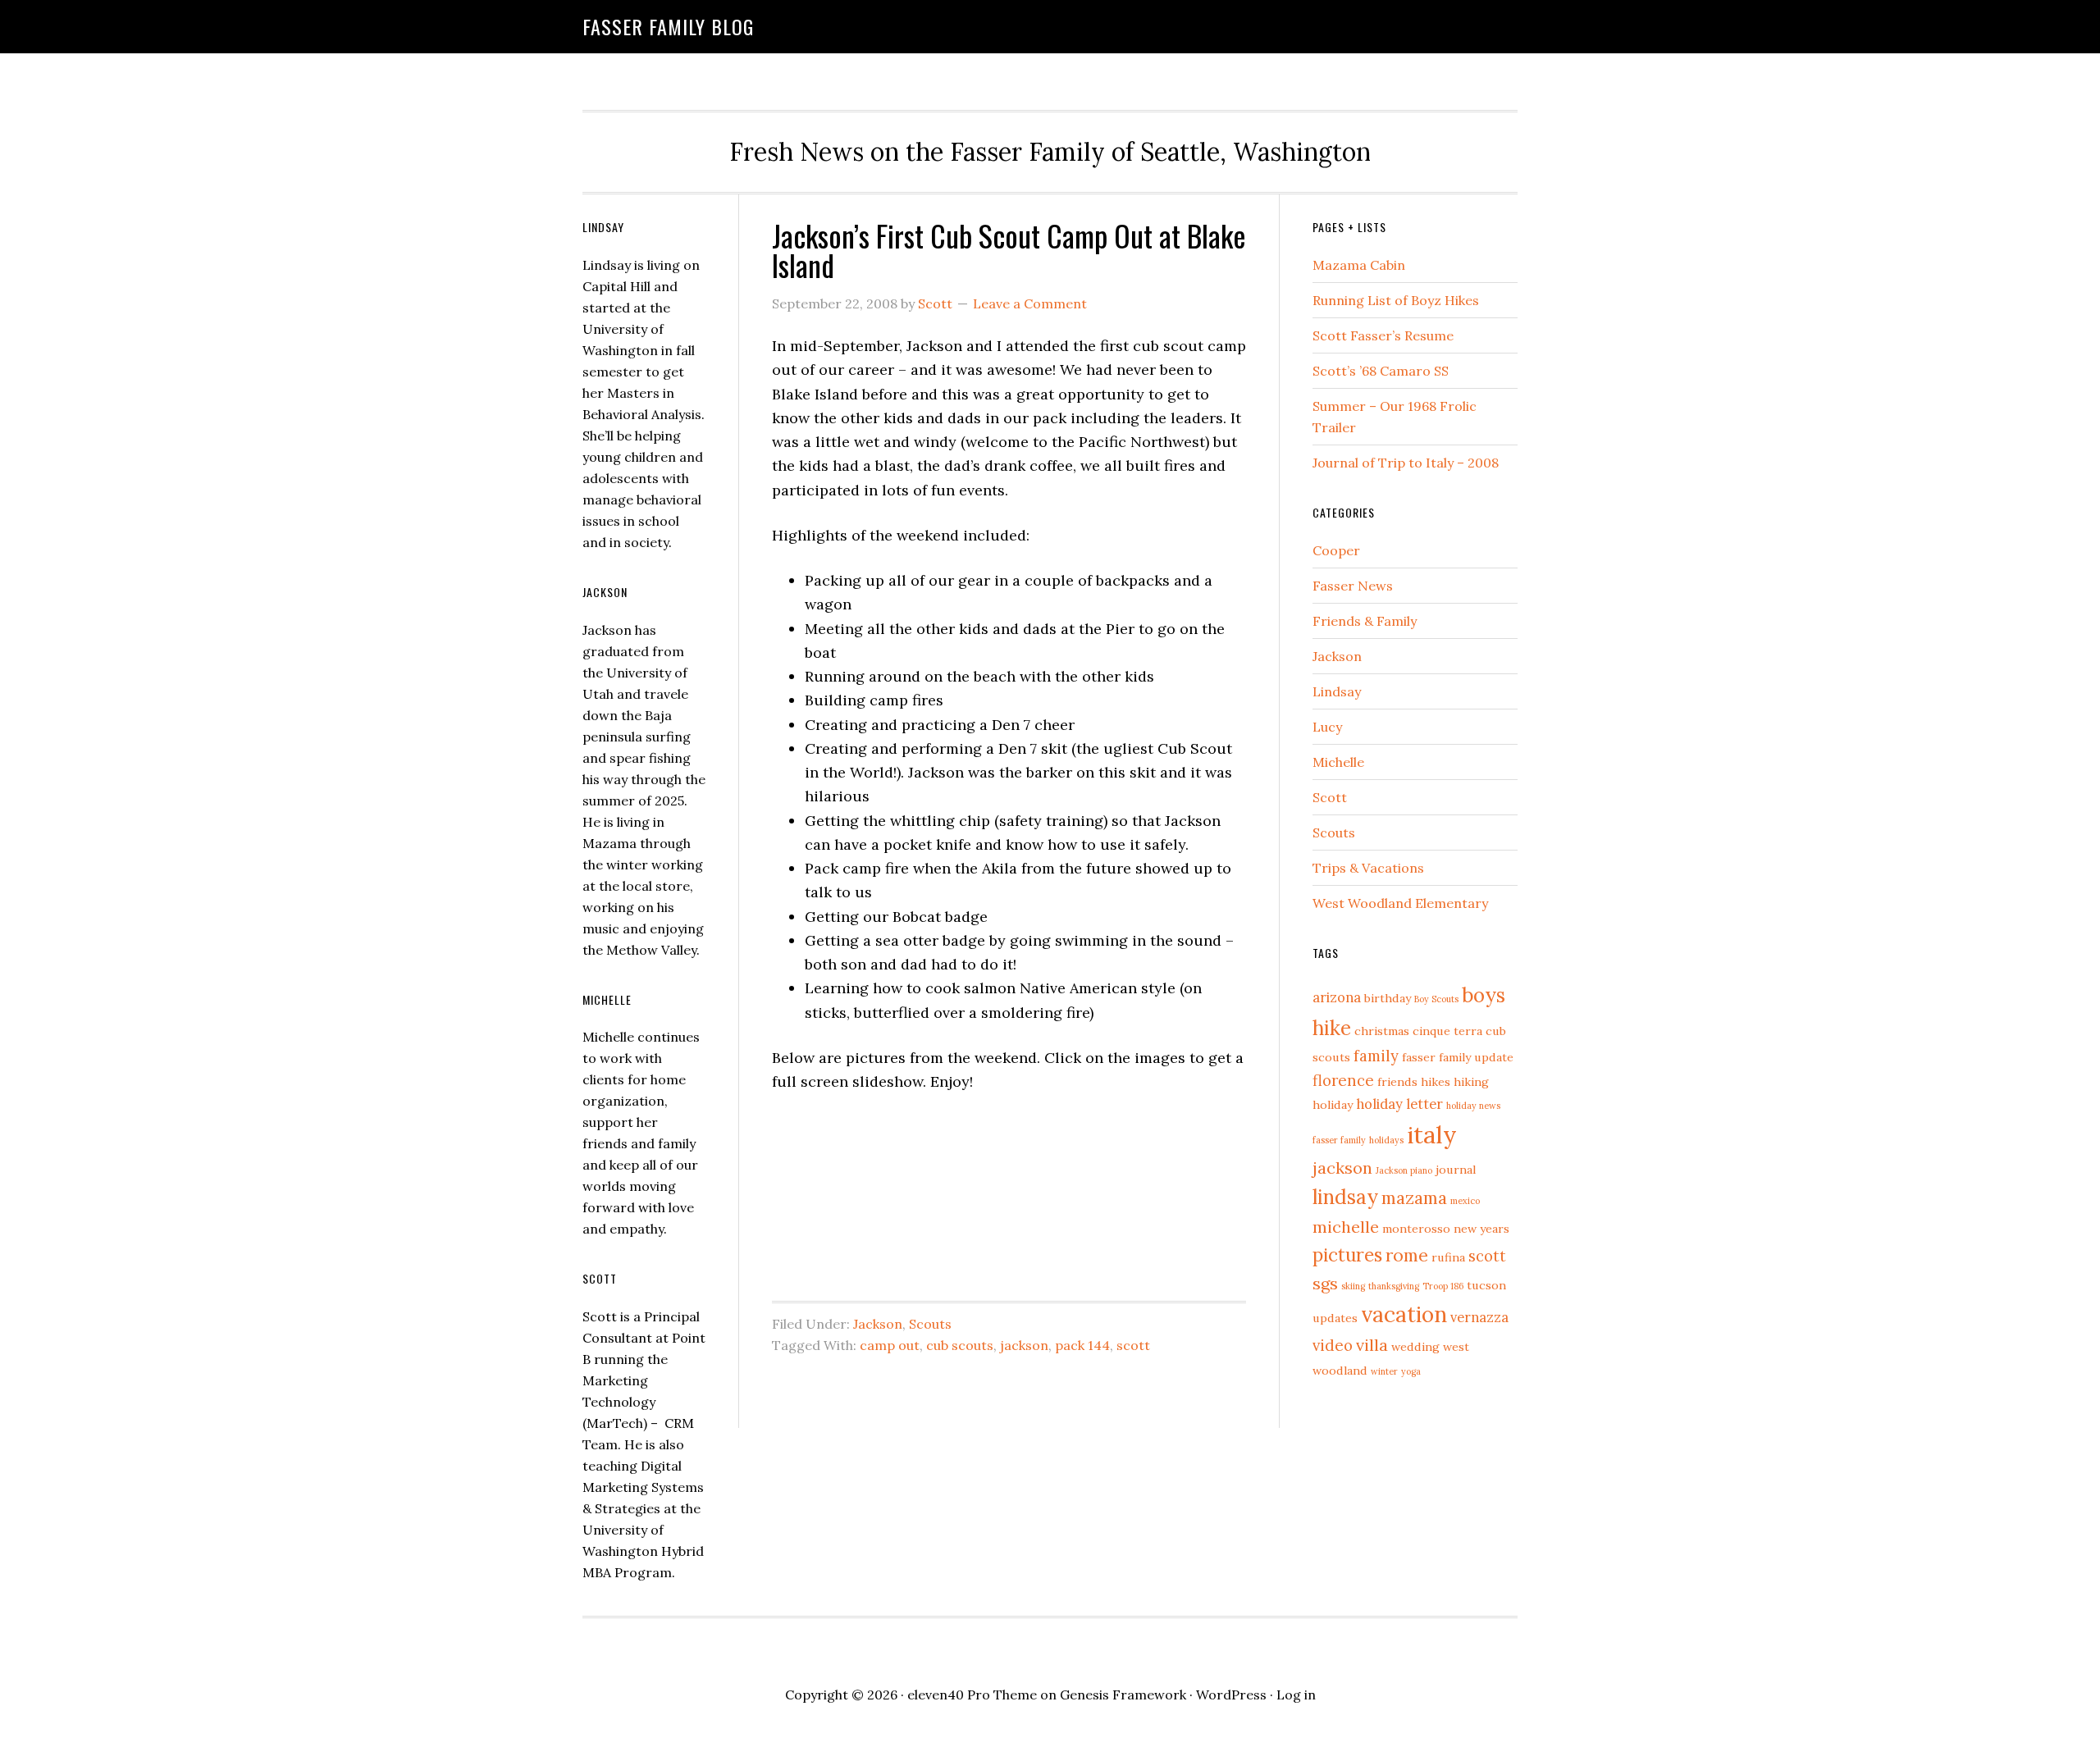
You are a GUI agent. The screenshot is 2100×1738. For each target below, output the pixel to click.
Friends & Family (1365, 621)
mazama (1414, 1198)
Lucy (1327, 727)
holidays (1386, 1140)
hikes (1436, 1082)
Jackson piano (1404, 1170)
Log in (1296, 1695)
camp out (890, 1345)
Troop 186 (1443, 1286)
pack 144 (1082, 1345)
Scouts (930, 1324)
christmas (1382, 1031)
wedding (1415, 1347)
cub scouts (960, 1345)
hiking (1471, 1082)
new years (1481, 1229)
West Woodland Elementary (1400, 903)
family (1376, 1056)
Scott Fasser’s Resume (1383, 335)
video (1333, 1345)
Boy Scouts (1436, 999)
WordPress (1231, 1695)
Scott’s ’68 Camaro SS (1381, 371)
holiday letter (1399, 1104)
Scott (1330, 797)
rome (1407, 1255)
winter (1384, 1371)
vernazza (1479, 1317)
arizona (1337, 997)
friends (1397, 1082)
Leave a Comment (1030, 303)
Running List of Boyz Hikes (1396, 300)
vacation (1404, 1314)
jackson (1024, 1345)
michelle (1346, 1227)
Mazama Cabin (1359, 265)
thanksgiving (1394, 1286)
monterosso (1416, 1229)
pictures (1347, 1255)
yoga (1411, 1371)
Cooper (1336, 550)
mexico (1465, 1201)
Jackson (878, 1324)
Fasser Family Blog (668, 26)
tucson (1486, 1285)
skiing (1353, 1286)
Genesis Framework (1123, 1695)
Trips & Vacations (1368, 868)
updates (1335, 1318)
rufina (1448, 1257)
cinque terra (1447, 1031)
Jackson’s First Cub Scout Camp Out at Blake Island (1009, 250)
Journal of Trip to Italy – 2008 (1406, 463)
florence (1343, 1080)
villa (1372, 1345)
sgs (1325, 1283)
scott (1133, 1345)
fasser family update (1458, 1057)
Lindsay (1337, 691)
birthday (1388, 998)
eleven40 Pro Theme (972, 1695)
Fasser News (1353, 586)
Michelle (1338, 762)
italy (1432, 1134)
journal (1456, 1170)
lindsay (1345, 1197)
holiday (1333, 1105)
